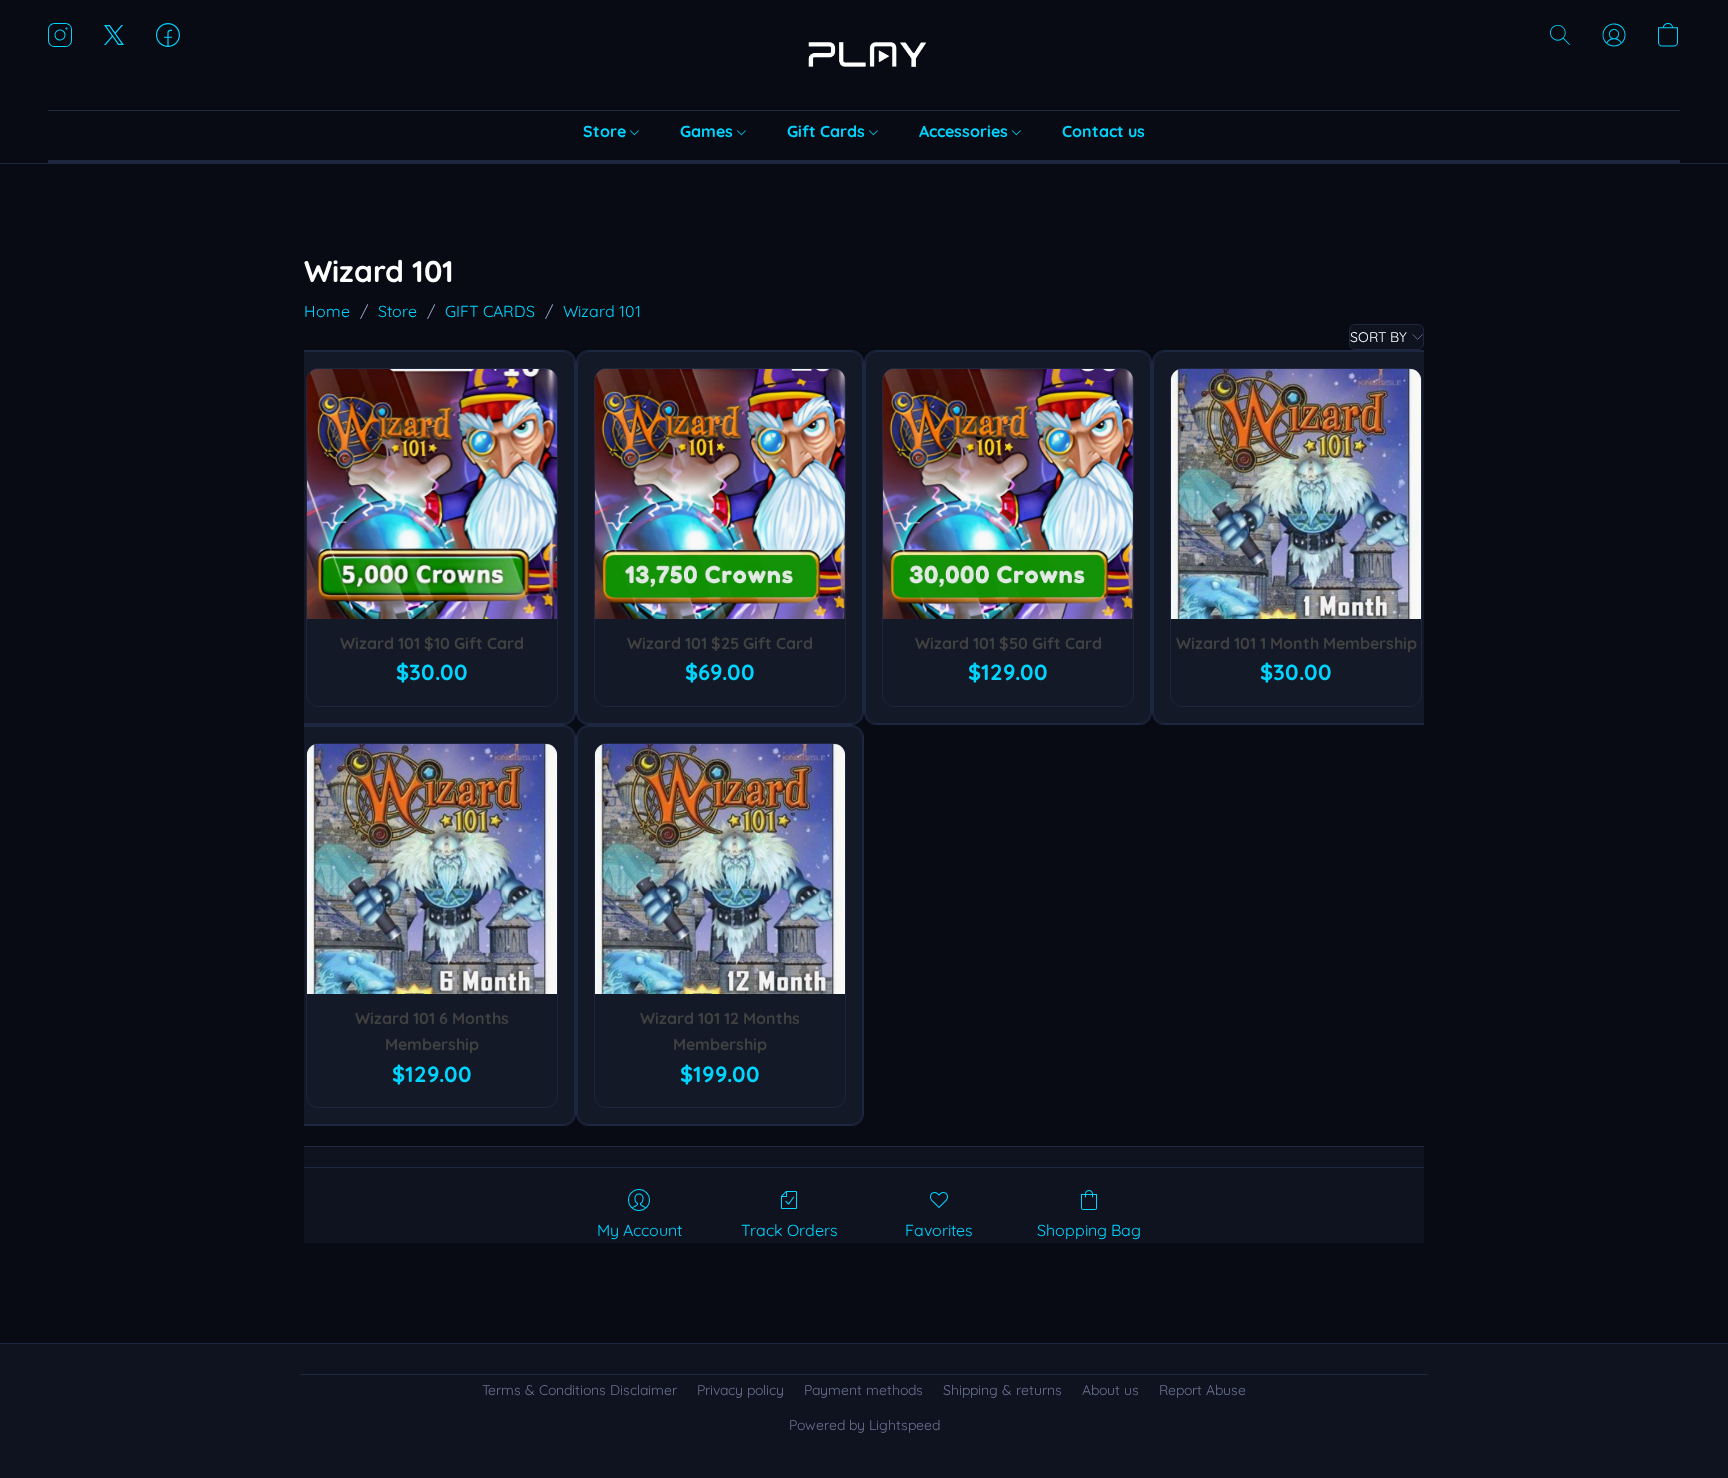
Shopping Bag (1089, 1230)
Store (606, 131)
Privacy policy (740, 1390)
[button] (864, 55)
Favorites (939, 1230)
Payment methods (863, 1390)
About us (1110, 1390)
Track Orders (789, 1230)
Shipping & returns (1002, 1390)
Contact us (1103, 131)
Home (327, 311)
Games (708, 131)
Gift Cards (828, 131)
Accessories (965, 131)
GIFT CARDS (490, 311)
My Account (639, 1230)
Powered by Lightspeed (864, 1425)
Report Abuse (1202, 1390)
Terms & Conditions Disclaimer (579, 1390)
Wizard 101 (602, 311)
